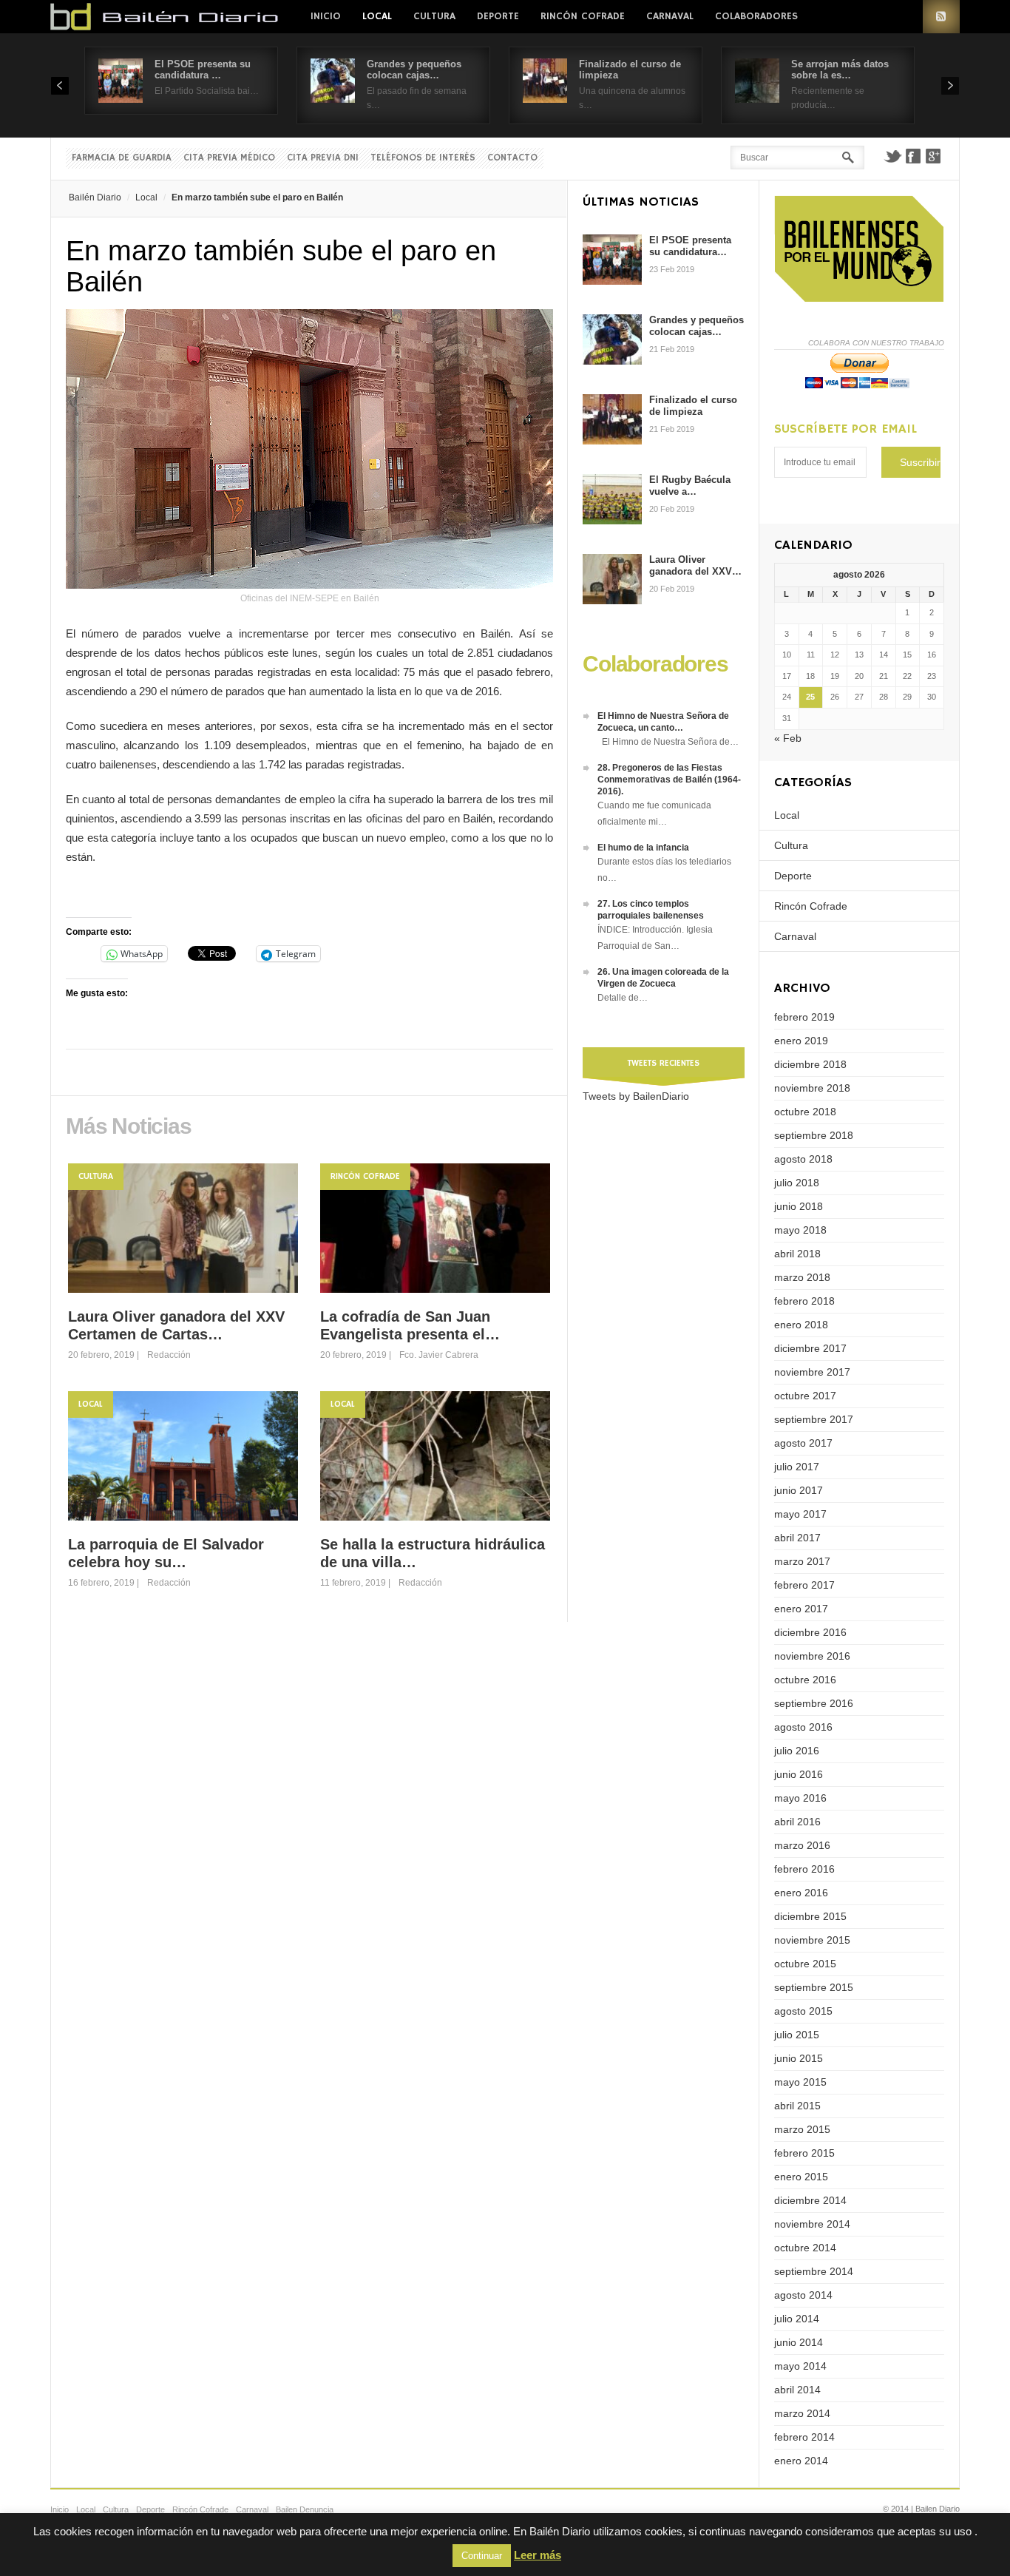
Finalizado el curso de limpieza (693, 406)
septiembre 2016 (814, 1703)
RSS (941, 17)
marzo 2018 (802, 1277)
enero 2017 (801, 1609)
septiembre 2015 (814, 1987)
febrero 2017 (804, 1585)
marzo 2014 (802, 2413)
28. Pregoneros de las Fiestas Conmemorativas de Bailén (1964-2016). (669, 780)
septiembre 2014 (814, 2271)
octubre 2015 (805, 1964)
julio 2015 (797, 2035)
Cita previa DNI (323, 158)
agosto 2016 (803, 1727)
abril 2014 (797, 2390)
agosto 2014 (803, 2295)
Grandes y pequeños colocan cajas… (414, 70)
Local (377, 16)
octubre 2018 (805, 1112)
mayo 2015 (800, 2082)
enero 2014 (801, 2461)
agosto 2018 (803, 1159)
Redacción (169, 1355)
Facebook (913, 156)
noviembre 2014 (812, 2224)
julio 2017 (797, 1467)
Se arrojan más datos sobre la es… (840, 70)
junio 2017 (799, 1490)
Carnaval (670, 16)
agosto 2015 (803, 2011)
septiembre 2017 (814, 1419)
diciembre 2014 (810, 2200)
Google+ (934, 156)
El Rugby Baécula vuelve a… (690, 486)
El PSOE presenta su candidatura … (203, 70)
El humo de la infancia (643, 848)
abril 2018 (797, 1254)
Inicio (326, 16)
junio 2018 (799, 1206)
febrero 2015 (804, 2153)
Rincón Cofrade (583, 16)
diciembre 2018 (810, 1064)
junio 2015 (799, 2058)
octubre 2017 (805, 1396)
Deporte (498, 16)
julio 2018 (797, 1183)
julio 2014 (797, 2319)
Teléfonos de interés (423, 158)
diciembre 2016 (810, 1632)
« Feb (788, 738)
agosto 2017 (803, 1443)
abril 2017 (797, 1538)
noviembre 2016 (812, 1656)
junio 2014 (799, 2342)
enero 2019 (801, 1041)
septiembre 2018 (814, 1135)
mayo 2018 (800, 1230)
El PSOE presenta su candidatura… (690, 246)
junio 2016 (799, 1774)
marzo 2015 (802, 2129)
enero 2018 (801, 1325)
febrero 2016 (804, 1869)
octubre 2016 (805, 1680)
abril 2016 (797, 1822)
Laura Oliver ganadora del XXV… (695, 565)
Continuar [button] (482, 2556)
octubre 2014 (805, 2248)
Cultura (434, 16)
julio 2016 (797, 1751)
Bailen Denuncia (305, 2509)
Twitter (892, 156)
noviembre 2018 (812, 1088)
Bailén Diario (95, 197)
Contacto (512, 158)
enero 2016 (801, 1893)
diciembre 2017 (810, 1348)
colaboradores (756, 16)
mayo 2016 (800, 1798)
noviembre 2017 (812, 1372)
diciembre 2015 (810, 1916)
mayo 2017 (800, 1514)
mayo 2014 (800, 2366)
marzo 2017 (802, 1561)
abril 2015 (797, 2106)
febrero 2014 (804, 2437)
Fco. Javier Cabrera (439, 1355)
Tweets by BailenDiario (636, 1096)
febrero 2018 (804, 1301)
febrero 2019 (804, 1017)
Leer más (538, 2555)
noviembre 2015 (812, 1940)
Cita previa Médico (229, 158)
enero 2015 (801, 2177)
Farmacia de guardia (122, 158)
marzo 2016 (802, 1845)
